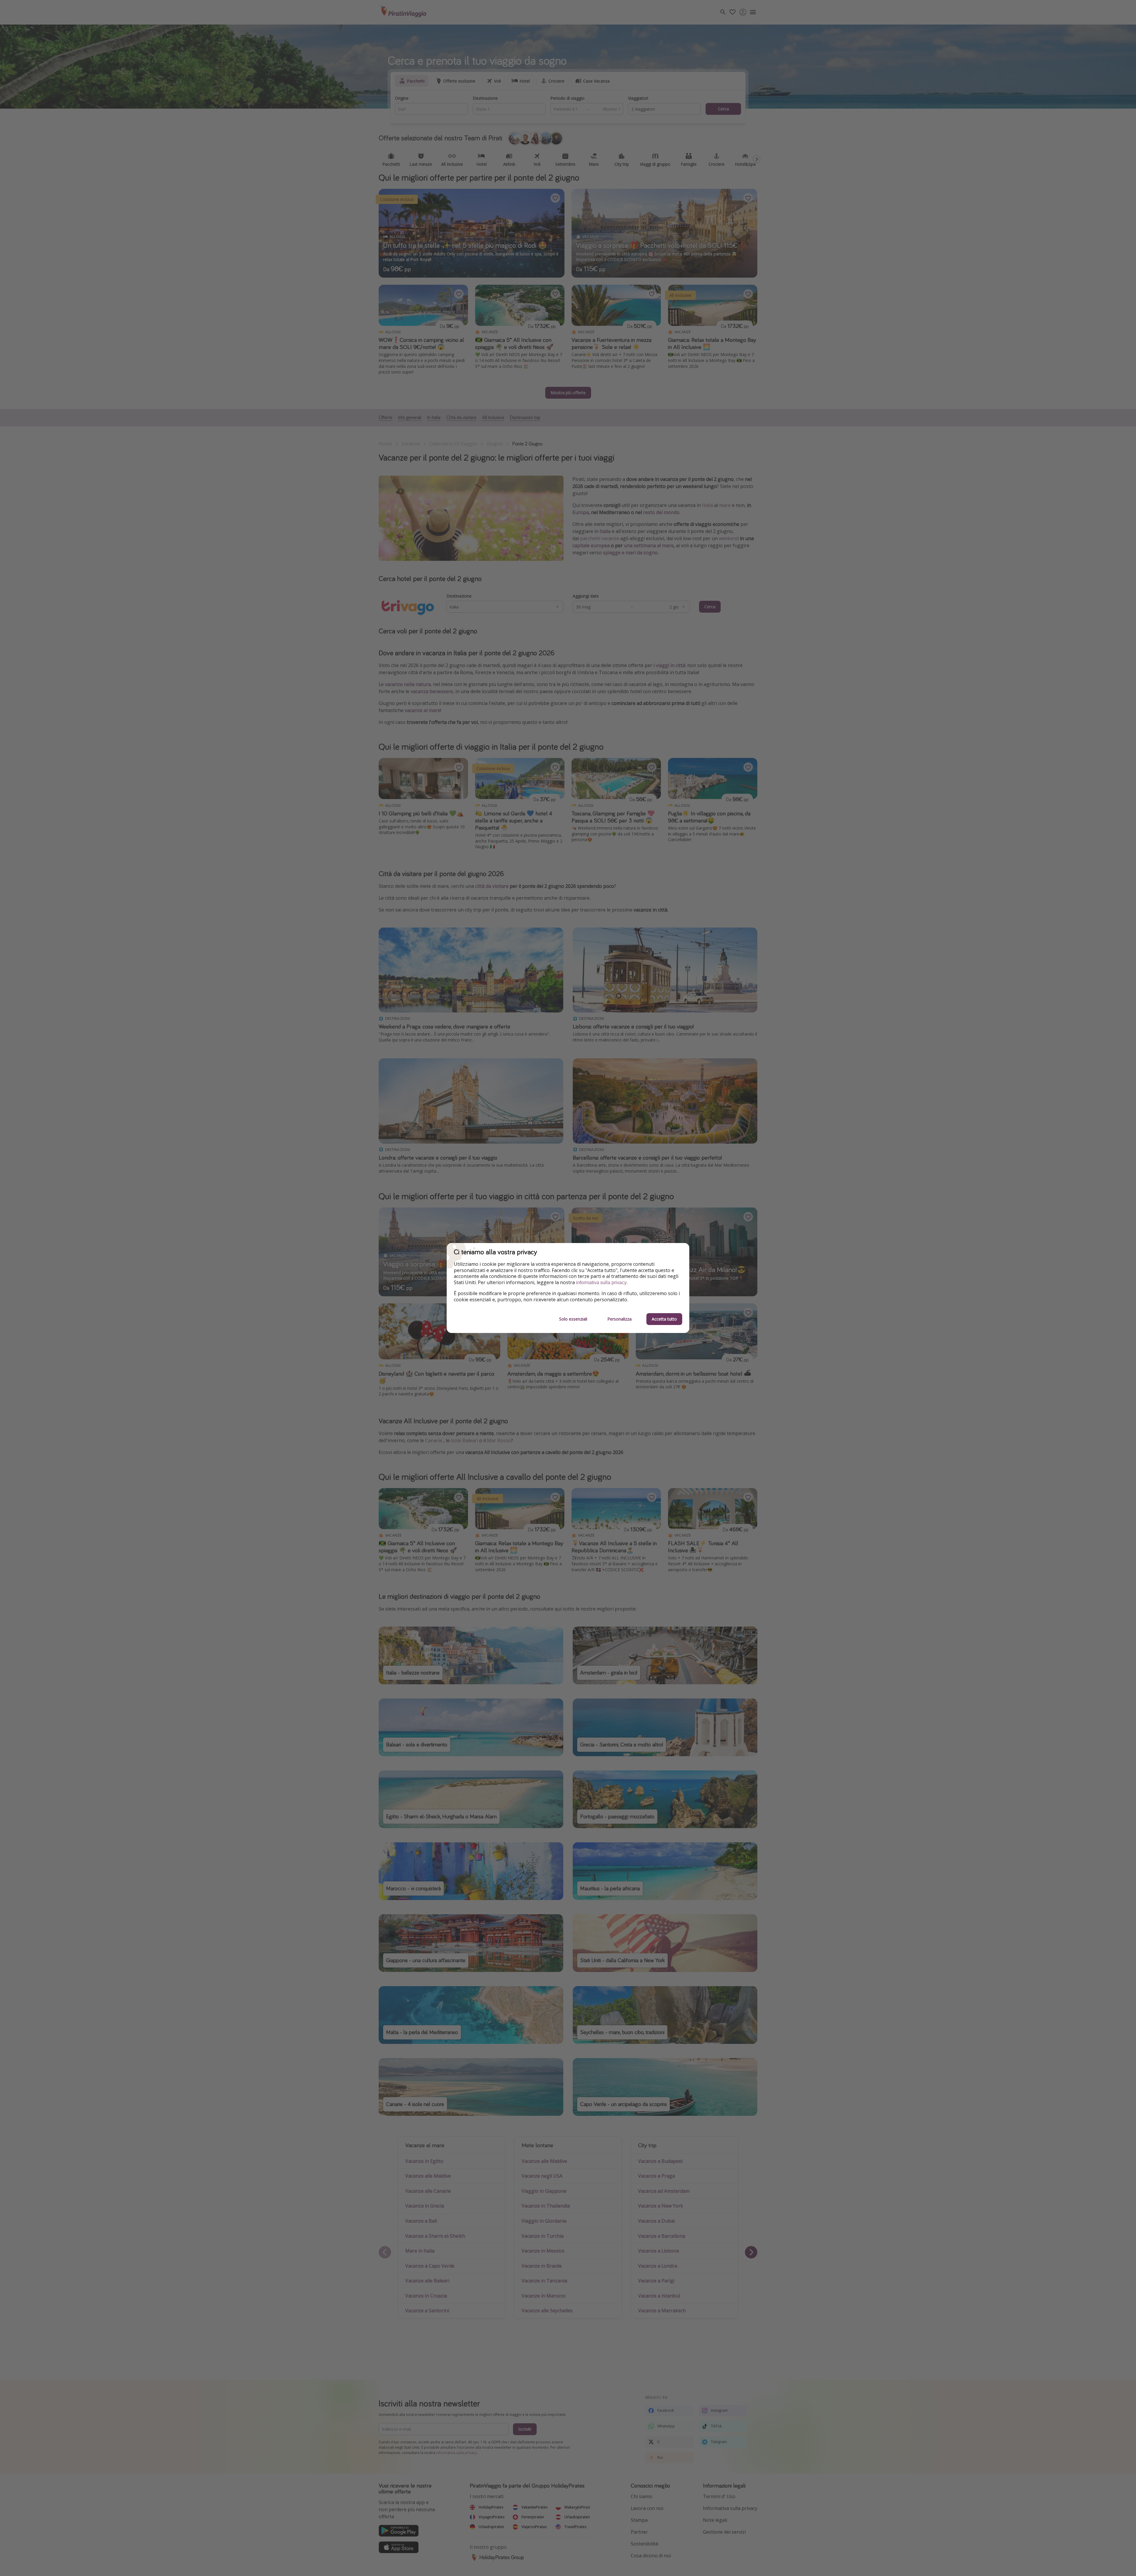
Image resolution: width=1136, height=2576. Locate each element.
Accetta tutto (664, 1319)
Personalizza (619, 1319)
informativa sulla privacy (601, 1283)
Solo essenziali (573, 1319)
